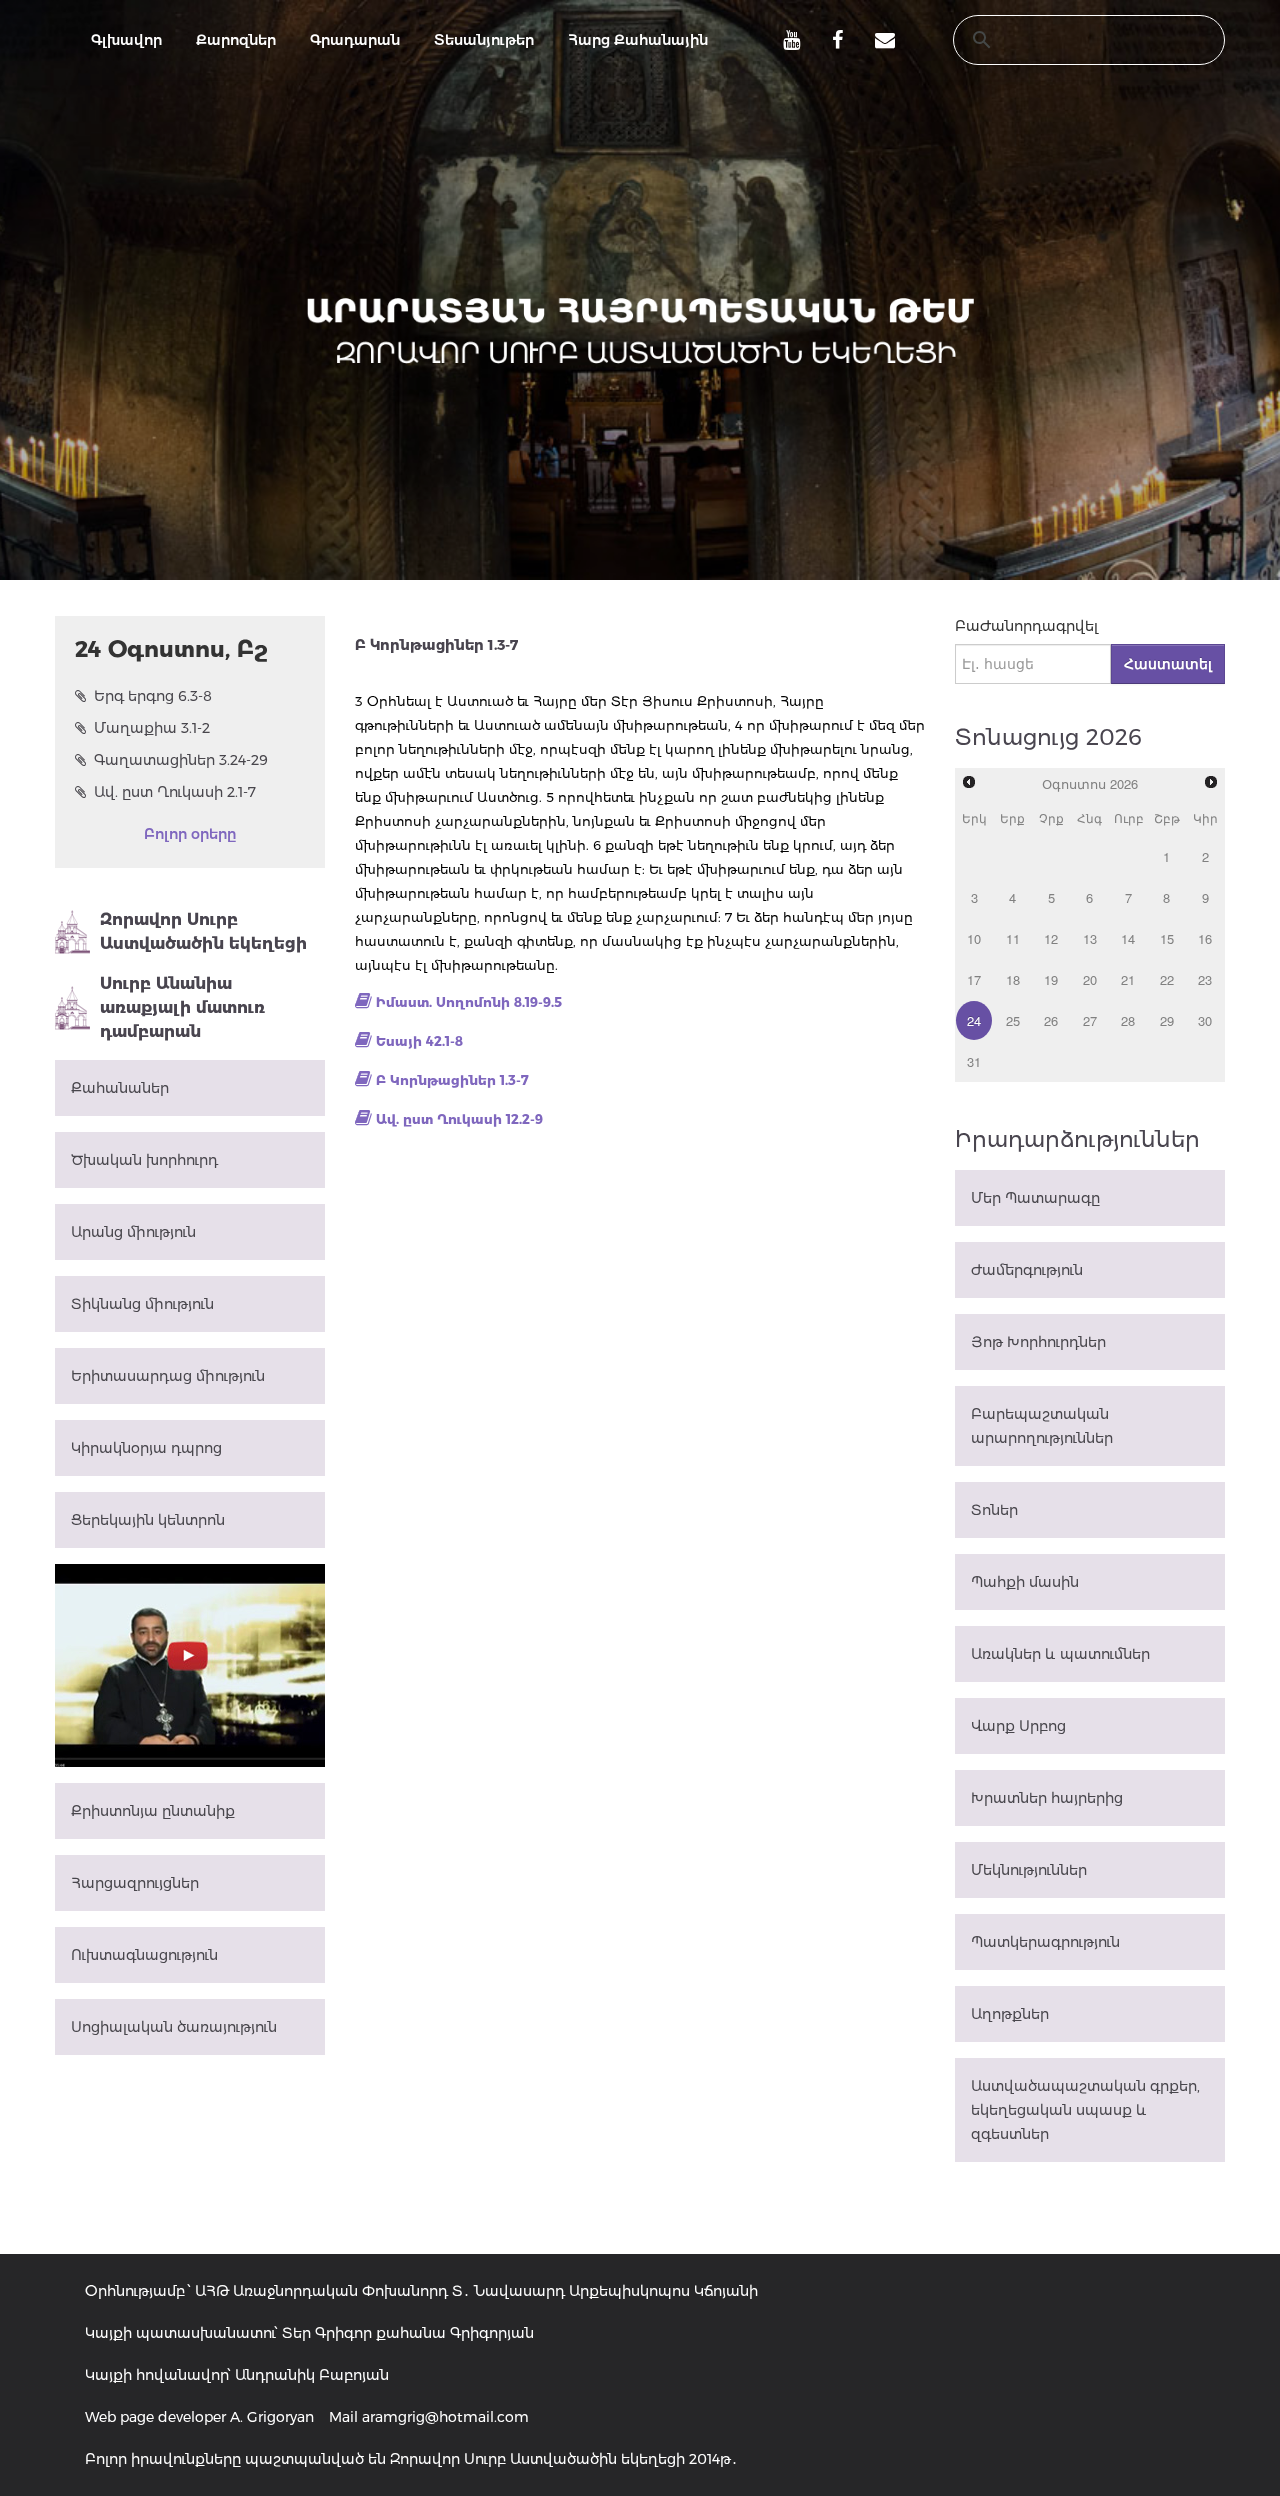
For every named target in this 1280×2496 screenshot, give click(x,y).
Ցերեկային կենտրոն (148, 1520)
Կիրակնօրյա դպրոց (146, 1448)
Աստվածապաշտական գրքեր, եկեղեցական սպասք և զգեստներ (1085, 2110)
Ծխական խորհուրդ (144, 1160)
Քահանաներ (120, 1088)
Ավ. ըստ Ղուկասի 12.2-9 (459, 1119)
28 (1128, 1020)
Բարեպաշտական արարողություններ (1042, 1426)
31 (974, 1061)
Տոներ (994, 1510)
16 (1205, 938)
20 (1090, 979)
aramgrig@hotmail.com (445, 2417)
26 (1051, 1020)
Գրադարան (355, 40)
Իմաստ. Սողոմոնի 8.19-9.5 (469, 1002)
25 (1013, 1020)
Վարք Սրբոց (1018, 1726)
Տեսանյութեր (484, 40)
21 (1128, 979)
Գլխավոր (126, 40)
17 (974, 979)
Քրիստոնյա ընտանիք (153, 1811)
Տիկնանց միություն (142, 1304)
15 (1167, 938)
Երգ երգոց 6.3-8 (153, 696)
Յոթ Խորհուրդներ (1038, 1342)
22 (1167, 979)
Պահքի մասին (1025, 1582)
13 (1090, 938)
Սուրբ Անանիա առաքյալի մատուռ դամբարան (182, 1007)
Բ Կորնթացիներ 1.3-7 (452, 1080)
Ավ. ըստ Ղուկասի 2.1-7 (175, 792)
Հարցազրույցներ (135, 1883)
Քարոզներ (236, 40)
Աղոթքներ (1010, 2014)
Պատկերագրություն (1045, 1942)
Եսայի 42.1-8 (419, 1041)
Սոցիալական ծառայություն (174, 2027)
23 (1205, 979)
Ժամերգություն (1027, 1270)
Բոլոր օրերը (190, 834)
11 (1013, 938)
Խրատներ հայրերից (1047, 1798)
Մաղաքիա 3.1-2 (152, 728)
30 (1205, 1020)
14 (1128, 938)
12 (1051, 938)
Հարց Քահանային (638, 40)
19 (1051, 979)
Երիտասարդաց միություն (168, 1376)
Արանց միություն (133, 1232)
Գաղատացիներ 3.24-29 (181, 760)
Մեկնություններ (1029, 1870)
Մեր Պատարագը (1035, 1198)
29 (1167, 1020)
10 (974, 938)
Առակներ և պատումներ (1060, 1654)
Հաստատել (1168, 664)
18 (1013, 979)
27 (1090, 1020)
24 (974, 1020)
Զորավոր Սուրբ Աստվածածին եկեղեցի (203, 931)
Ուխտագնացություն (144, 1955)
